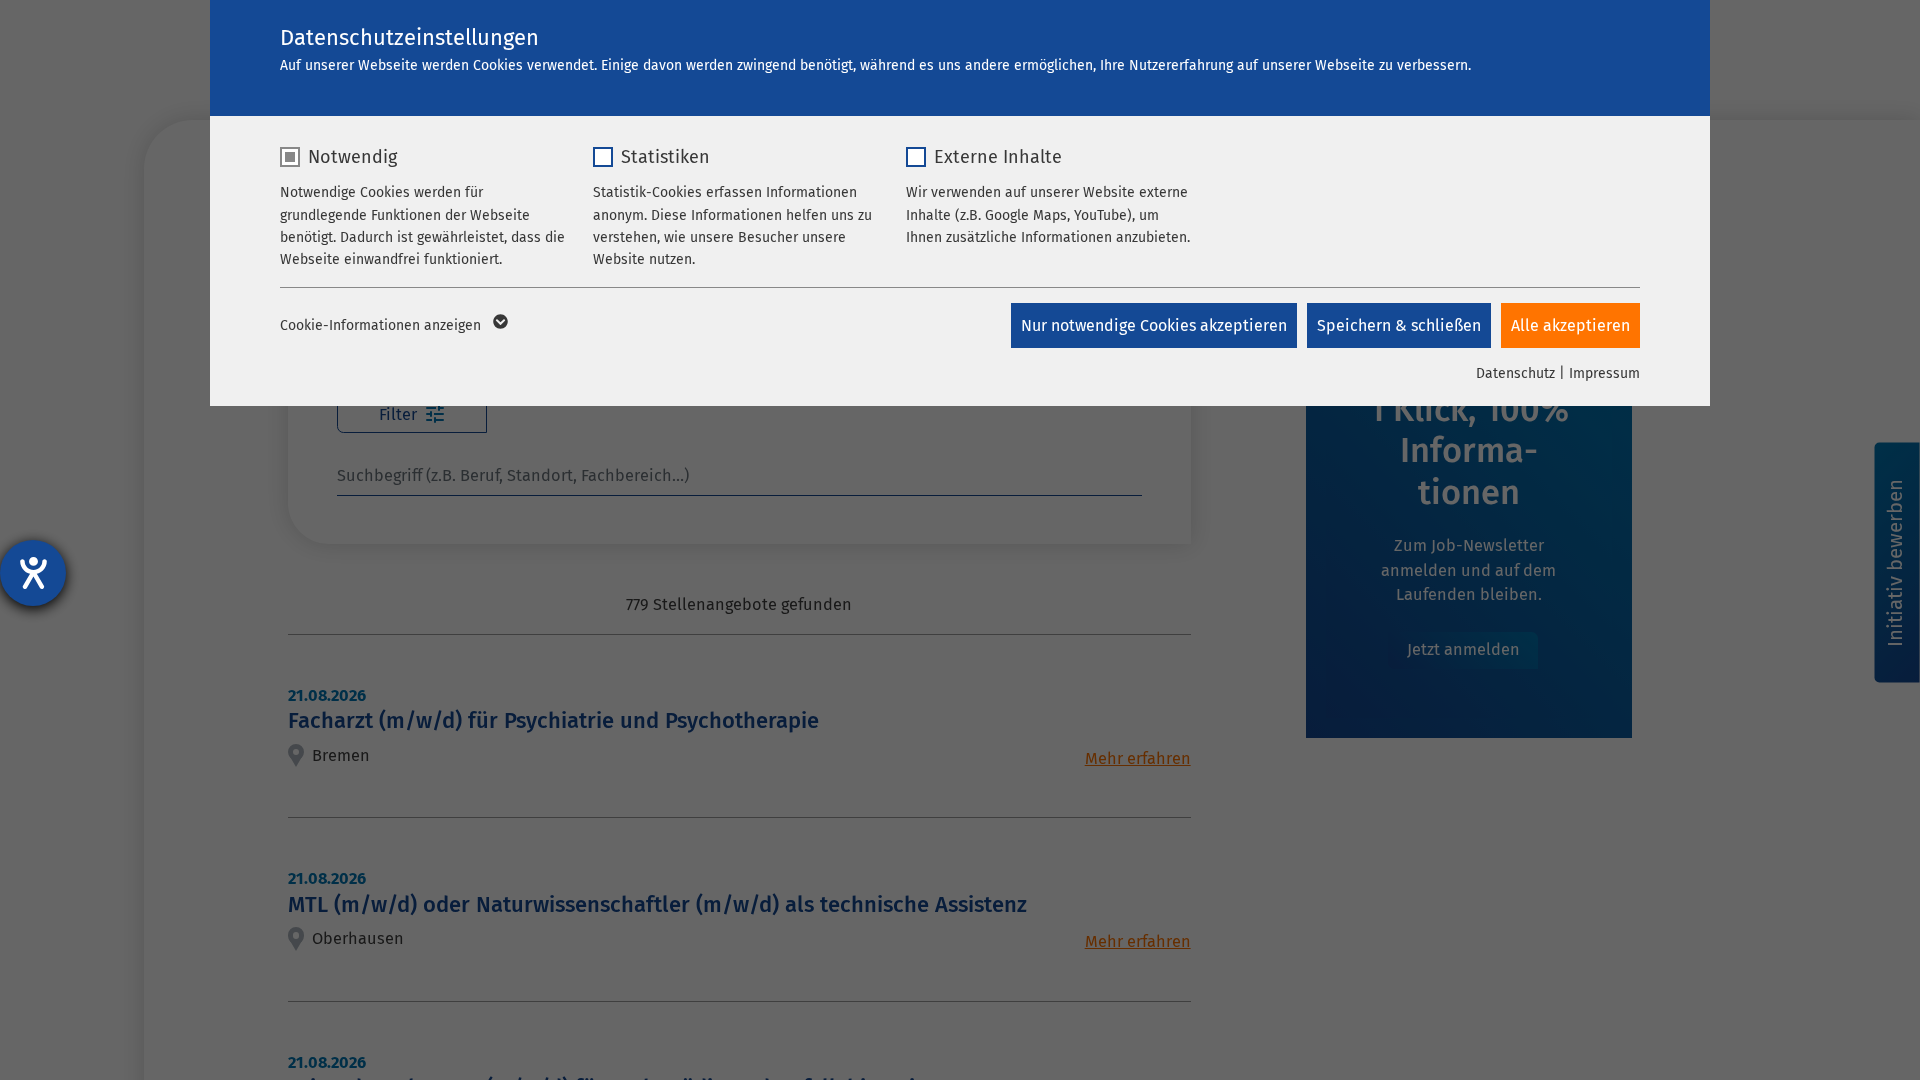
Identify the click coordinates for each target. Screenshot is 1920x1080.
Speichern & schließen (1399, 325)
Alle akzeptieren (1570, 325)
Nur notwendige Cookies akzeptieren (1154, 325)
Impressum (1604, 373)
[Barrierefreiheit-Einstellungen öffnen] (33, 573)
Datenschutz (1515, 373)
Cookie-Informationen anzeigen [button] (382, 325)
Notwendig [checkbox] (352, 157)
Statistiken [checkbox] (665, 157)
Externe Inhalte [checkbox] (998, 157)
